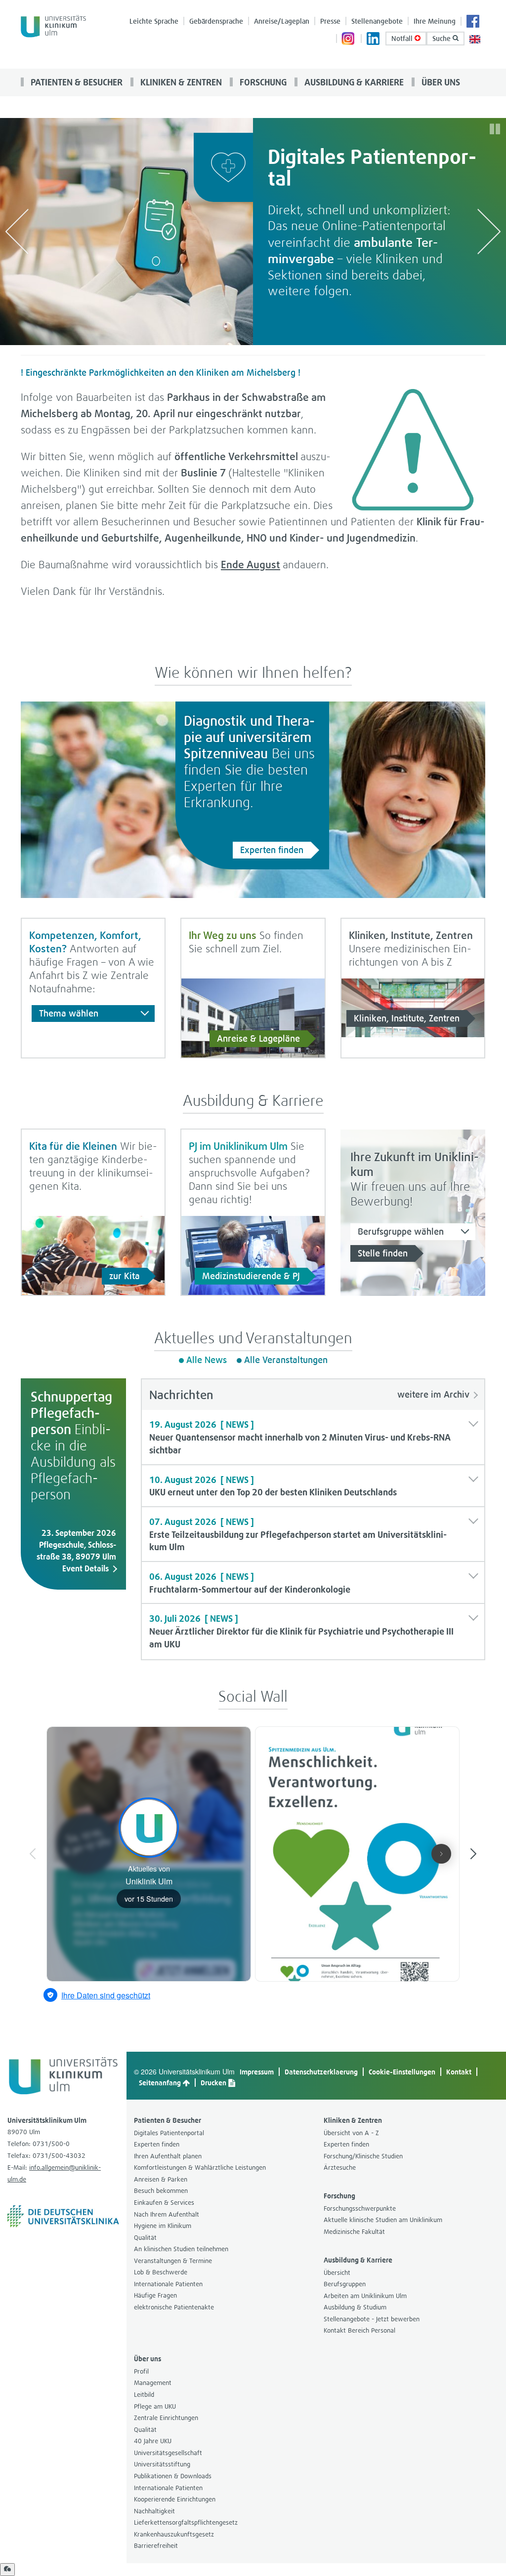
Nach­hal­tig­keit (154, 2511)
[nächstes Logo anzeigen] (489, 231)
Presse (330, 21)
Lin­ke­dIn (374, 39)
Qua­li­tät (145, 2238)
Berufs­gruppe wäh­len (401, 1231)
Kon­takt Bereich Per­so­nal (359, 2330)
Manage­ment (153, 2383)
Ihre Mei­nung (435, 21)
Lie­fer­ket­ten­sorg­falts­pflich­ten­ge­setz (186, 2522)
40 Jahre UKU (153, 2441)
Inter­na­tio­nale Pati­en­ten (168, 2284)
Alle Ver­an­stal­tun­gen (286, 1360)
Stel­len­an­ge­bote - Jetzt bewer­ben (372, 2319)
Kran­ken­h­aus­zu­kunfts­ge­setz (174, 2534)
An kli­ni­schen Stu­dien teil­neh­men (181, 2249)
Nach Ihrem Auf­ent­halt (167, 2214)
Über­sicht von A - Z (351, 2133)
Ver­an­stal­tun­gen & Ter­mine (173, 2261)
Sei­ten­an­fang (161, 2083)
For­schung (262, 82)
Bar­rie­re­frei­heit (156, 2546)
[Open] (7, 2570)
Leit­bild (144, 2395)
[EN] (475, 38)
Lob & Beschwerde (161, 2272)
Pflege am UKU (155, 2406)
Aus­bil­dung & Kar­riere (353, 82)
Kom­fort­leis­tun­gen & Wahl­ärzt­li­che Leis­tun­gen (200, 2167)
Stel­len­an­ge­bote (377, 21)
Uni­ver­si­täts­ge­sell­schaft (168, 2453)
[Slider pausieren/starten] (495, 129)
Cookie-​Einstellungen (402, 2072)
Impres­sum (257, 2072)
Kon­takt (459, 2072)
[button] (313, 1437)
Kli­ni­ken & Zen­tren (180, 82)
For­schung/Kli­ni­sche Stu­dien (363, 2156)
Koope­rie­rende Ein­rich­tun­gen (175, 2499)
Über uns (440, 82)
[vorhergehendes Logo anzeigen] (17, 231)
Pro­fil (141, 2371)
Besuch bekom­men (161, 2191)
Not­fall (403, 38)
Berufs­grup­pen (345, 2284)
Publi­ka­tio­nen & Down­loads (173, 2476)
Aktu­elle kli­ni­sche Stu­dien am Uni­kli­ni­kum (383, 2220)
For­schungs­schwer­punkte (360, 2208)
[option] (253, 232)
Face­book (473, 22)
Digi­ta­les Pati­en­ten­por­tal (169, 2133)
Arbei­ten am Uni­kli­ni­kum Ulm (365, 2296)
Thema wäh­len (69, 1013)
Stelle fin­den (383, 1253)
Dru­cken (214, 2083)
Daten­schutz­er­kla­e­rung (321, 2072)
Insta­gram (349, 39)
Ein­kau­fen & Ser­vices (164, 2203)
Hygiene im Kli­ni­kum (163, 2226)
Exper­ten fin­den (272, 850)
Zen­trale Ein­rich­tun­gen (166, 2418)
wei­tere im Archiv (433, 1394)
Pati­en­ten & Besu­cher (76, 82)
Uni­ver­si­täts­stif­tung (162, 2464)
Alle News (207, 1360)
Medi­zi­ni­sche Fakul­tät (354, 2232)
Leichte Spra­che (154, 21)
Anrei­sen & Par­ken (161, 2179)
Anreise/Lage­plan (282, 21)
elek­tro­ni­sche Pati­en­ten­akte (174, 2307)
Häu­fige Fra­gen (155, 2295)
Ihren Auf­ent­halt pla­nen (168, 2156)
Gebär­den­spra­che (216, 21)
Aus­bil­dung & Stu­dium (355, 2307)
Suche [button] (443, 38)
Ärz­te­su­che (340, 2167)
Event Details (85, 1568)
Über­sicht (337, 2273)
